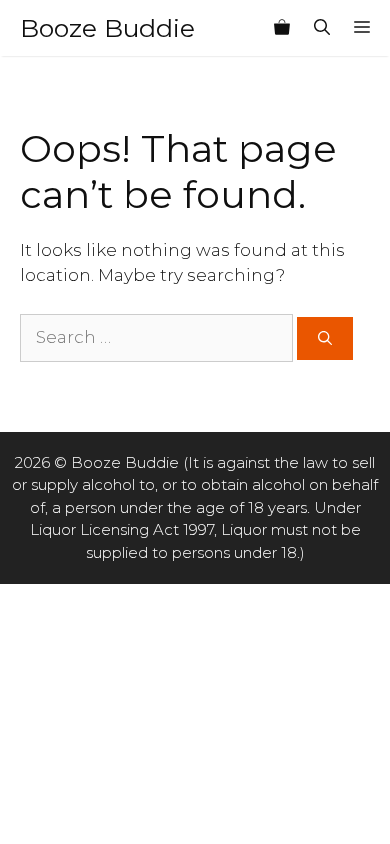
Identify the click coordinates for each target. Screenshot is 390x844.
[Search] (325, 338)
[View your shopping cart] (282, 28)
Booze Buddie (107, 28)
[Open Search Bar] (322, 28)
